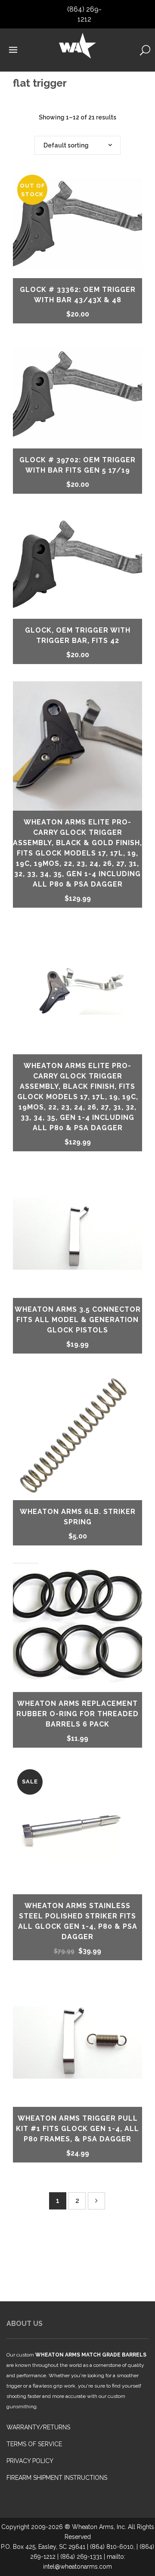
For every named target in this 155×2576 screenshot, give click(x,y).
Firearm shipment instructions (57, 2478)
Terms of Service (34, 2444)
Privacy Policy (30, 2461)
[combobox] (77, 145)
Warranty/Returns (38, 2427)
